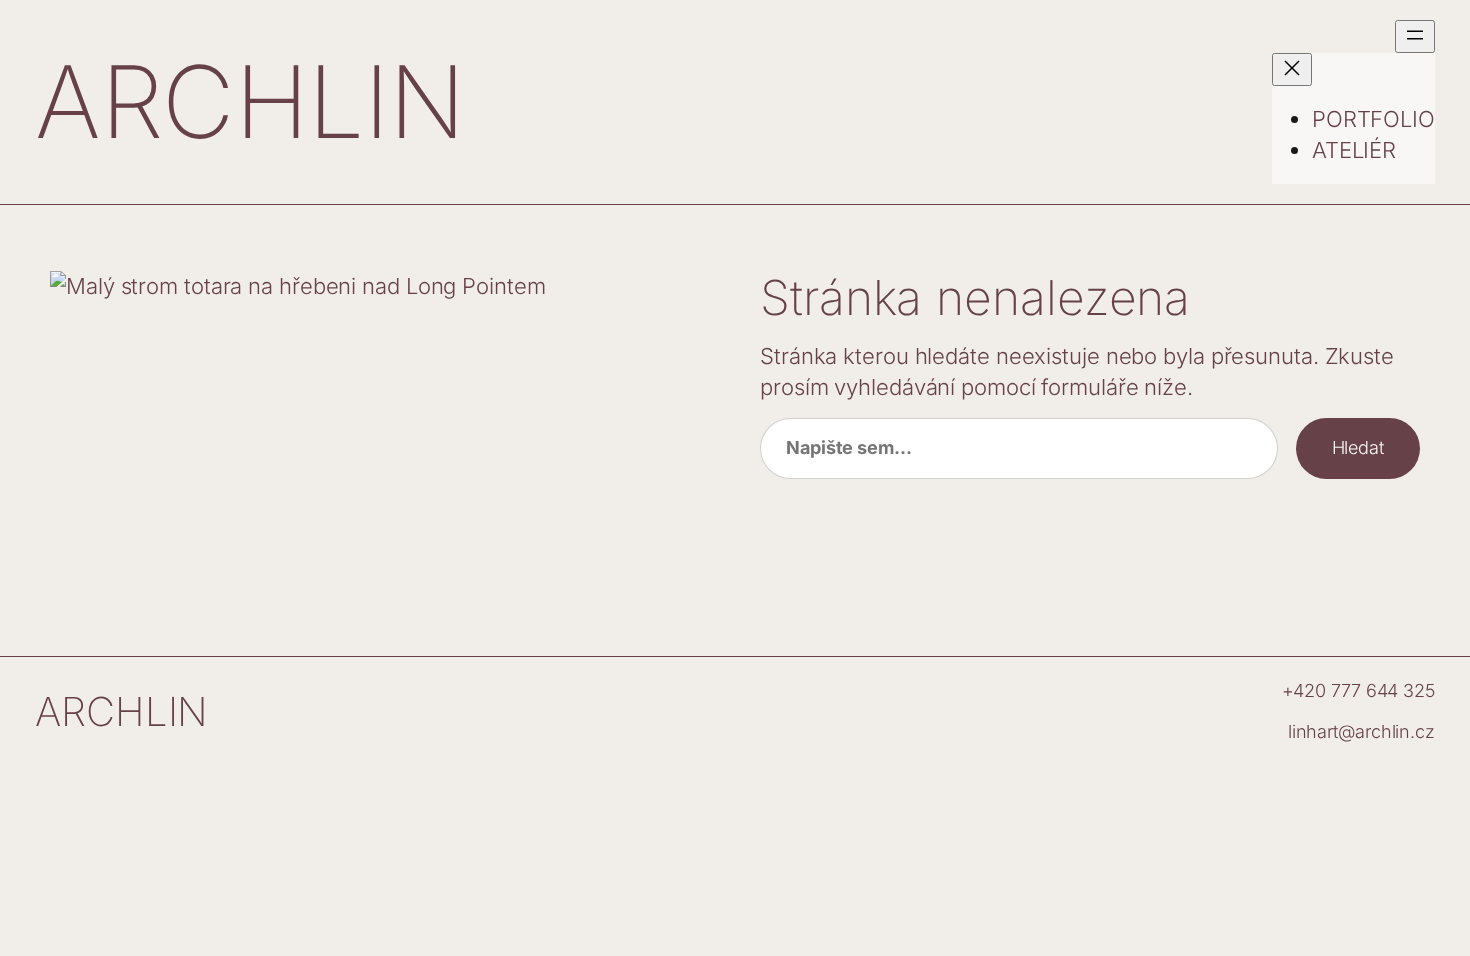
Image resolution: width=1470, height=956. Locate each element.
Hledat (1358, 447)
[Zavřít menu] (1292, 69)
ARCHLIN (250, 101)
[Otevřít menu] (1415, 36)
